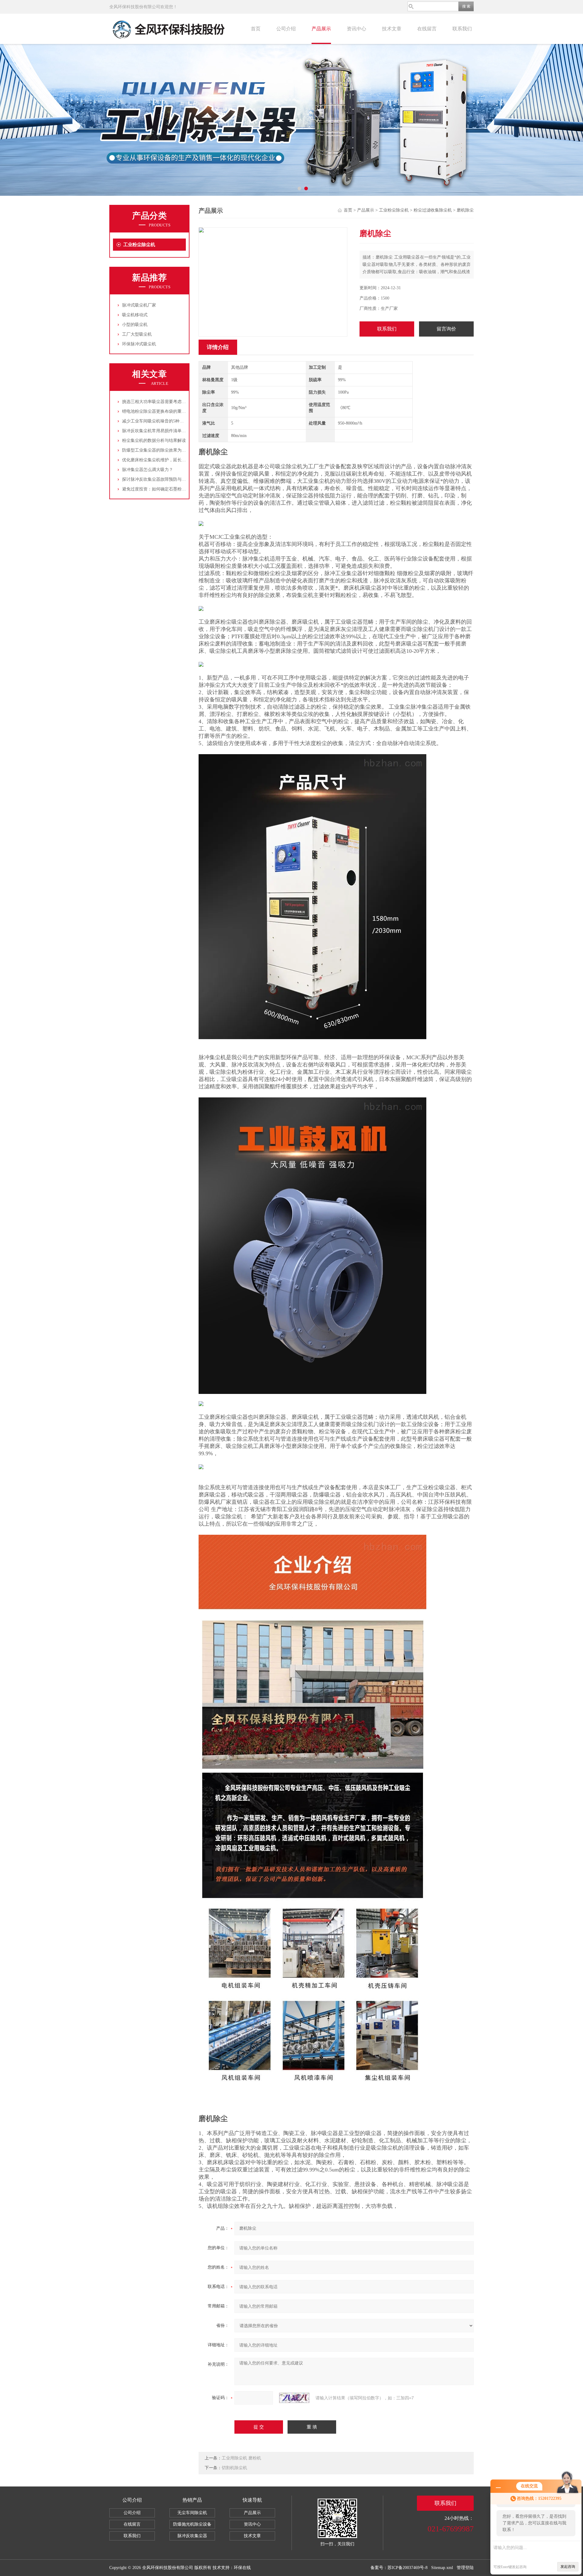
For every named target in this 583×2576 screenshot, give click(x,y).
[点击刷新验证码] (294, 2398)
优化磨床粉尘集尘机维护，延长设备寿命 (160, 460)
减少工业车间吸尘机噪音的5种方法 (155, 421)
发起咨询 (568, 2567)
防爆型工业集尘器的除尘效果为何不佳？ (160, 450)
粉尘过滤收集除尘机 (433, 210)
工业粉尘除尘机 (139, 245)
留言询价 (446, 329)
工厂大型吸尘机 (137, 334)
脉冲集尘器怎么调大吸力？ (148, 470)
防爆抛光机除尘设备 (192, 2524)
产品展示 (321, 29)
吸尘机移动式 (135, 315)
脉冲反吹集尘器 (192, 2536)
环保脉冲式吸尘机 (139, 344)
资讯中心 (356, 29)
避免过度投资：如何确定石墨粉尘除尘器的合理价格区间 (175, 489)
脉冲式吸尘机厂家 (139, 305)
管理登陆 (465, 2568)
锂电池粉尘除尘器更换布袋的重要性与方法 (162, 411)
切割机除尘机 (234, 2468)
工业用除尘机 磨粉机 (241, 2458)
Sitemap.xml (442, 2568)
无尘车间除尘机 (192, 2513)
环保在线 (242, 2568)
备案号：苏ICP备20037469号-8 (399, 2568)
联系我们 (462, 29)
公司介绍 (286, 29)
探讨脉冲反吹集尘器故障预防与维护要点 (160, 479)
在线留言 (427, 29)
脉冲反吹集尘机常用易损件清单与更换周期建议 (167, 431)
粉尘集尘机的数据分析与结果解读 (154, 441)
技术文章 (392, 29)
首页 (256, 29)
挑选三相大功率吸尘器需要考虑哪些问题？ (162, 402)
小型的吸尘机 (135, 325)
